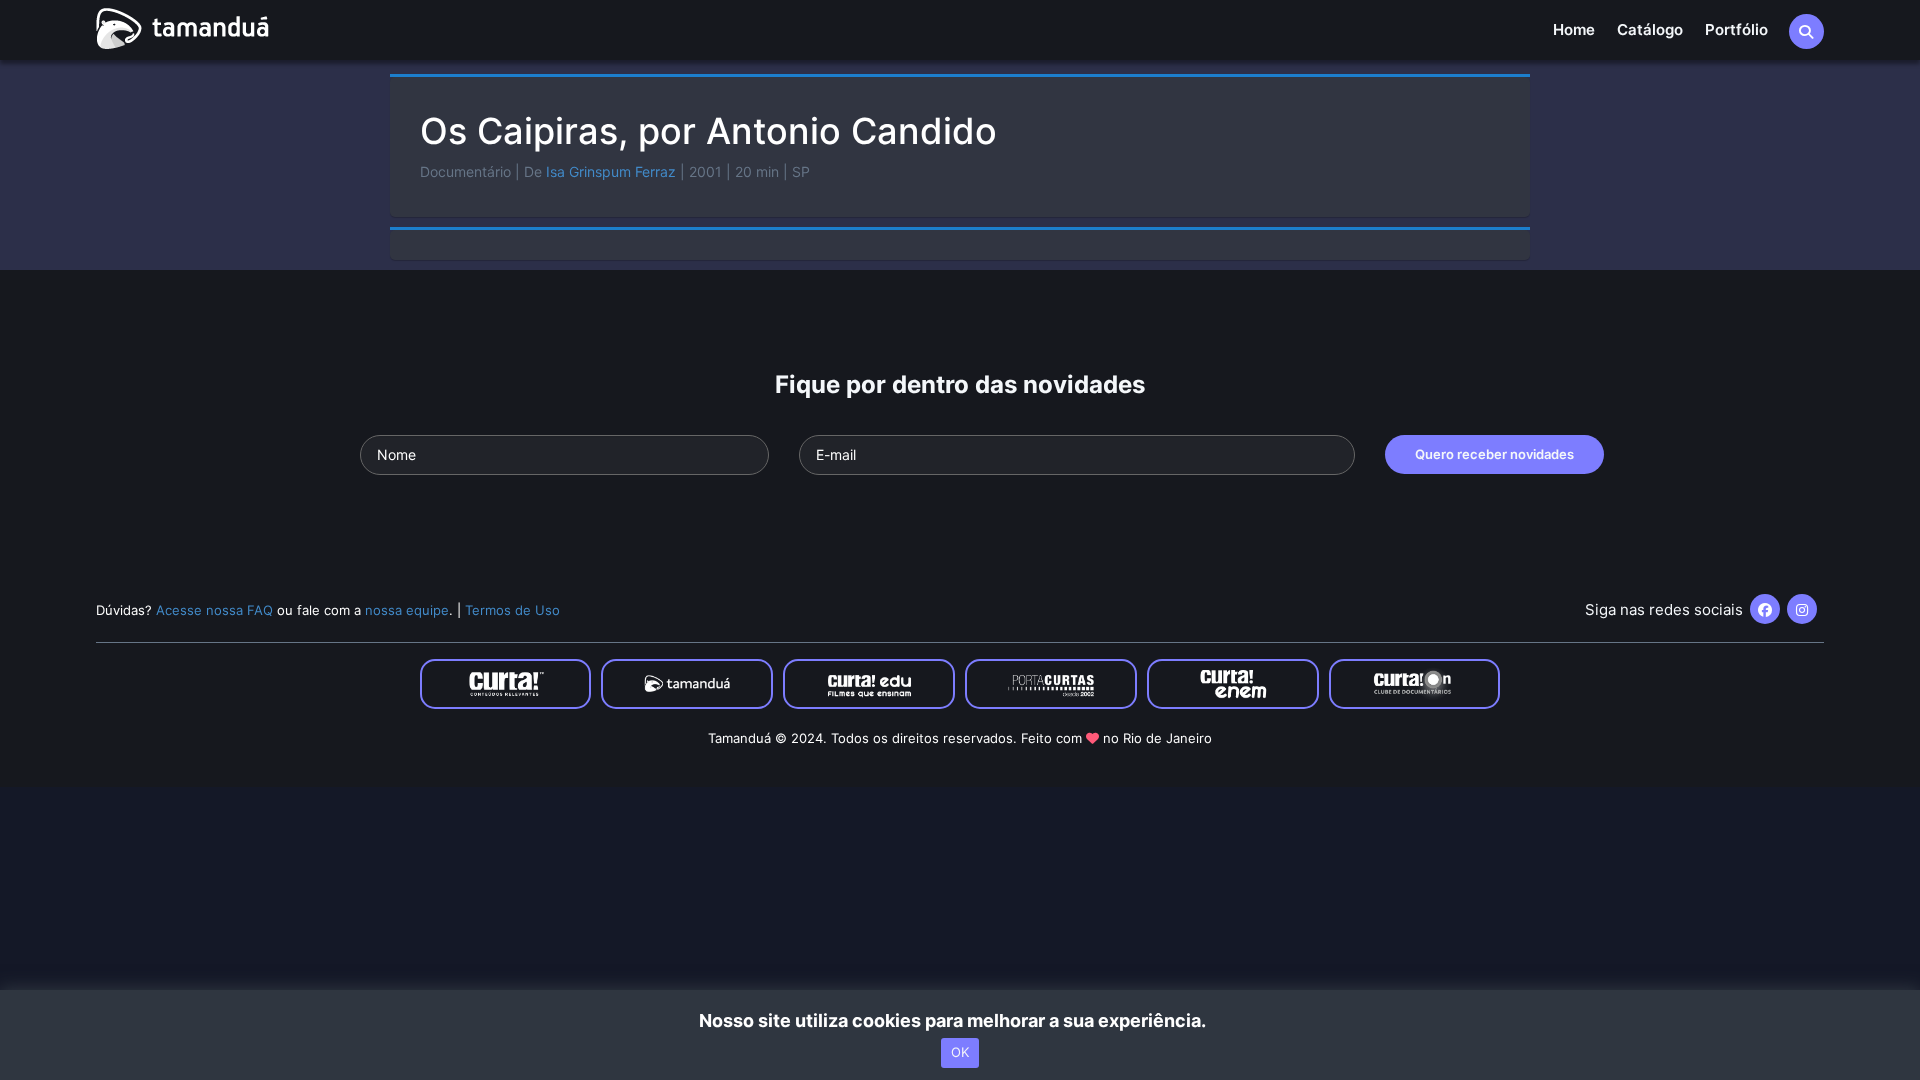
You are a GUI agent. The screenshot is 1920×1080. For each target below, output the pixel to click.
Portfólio (1736, 29)
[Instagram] (1802, 609)
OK (960, 1053)
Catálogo (1650, 29)
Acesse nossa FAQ (214, 610)
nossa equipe (407, 610)
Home (1574, 29)
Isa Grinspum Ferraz (611, 171)
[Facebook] (1765, 609)
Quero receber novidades (1494, 454)
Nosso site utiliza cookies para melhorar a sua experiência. (960, 1020)
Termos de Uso (512, 610)
